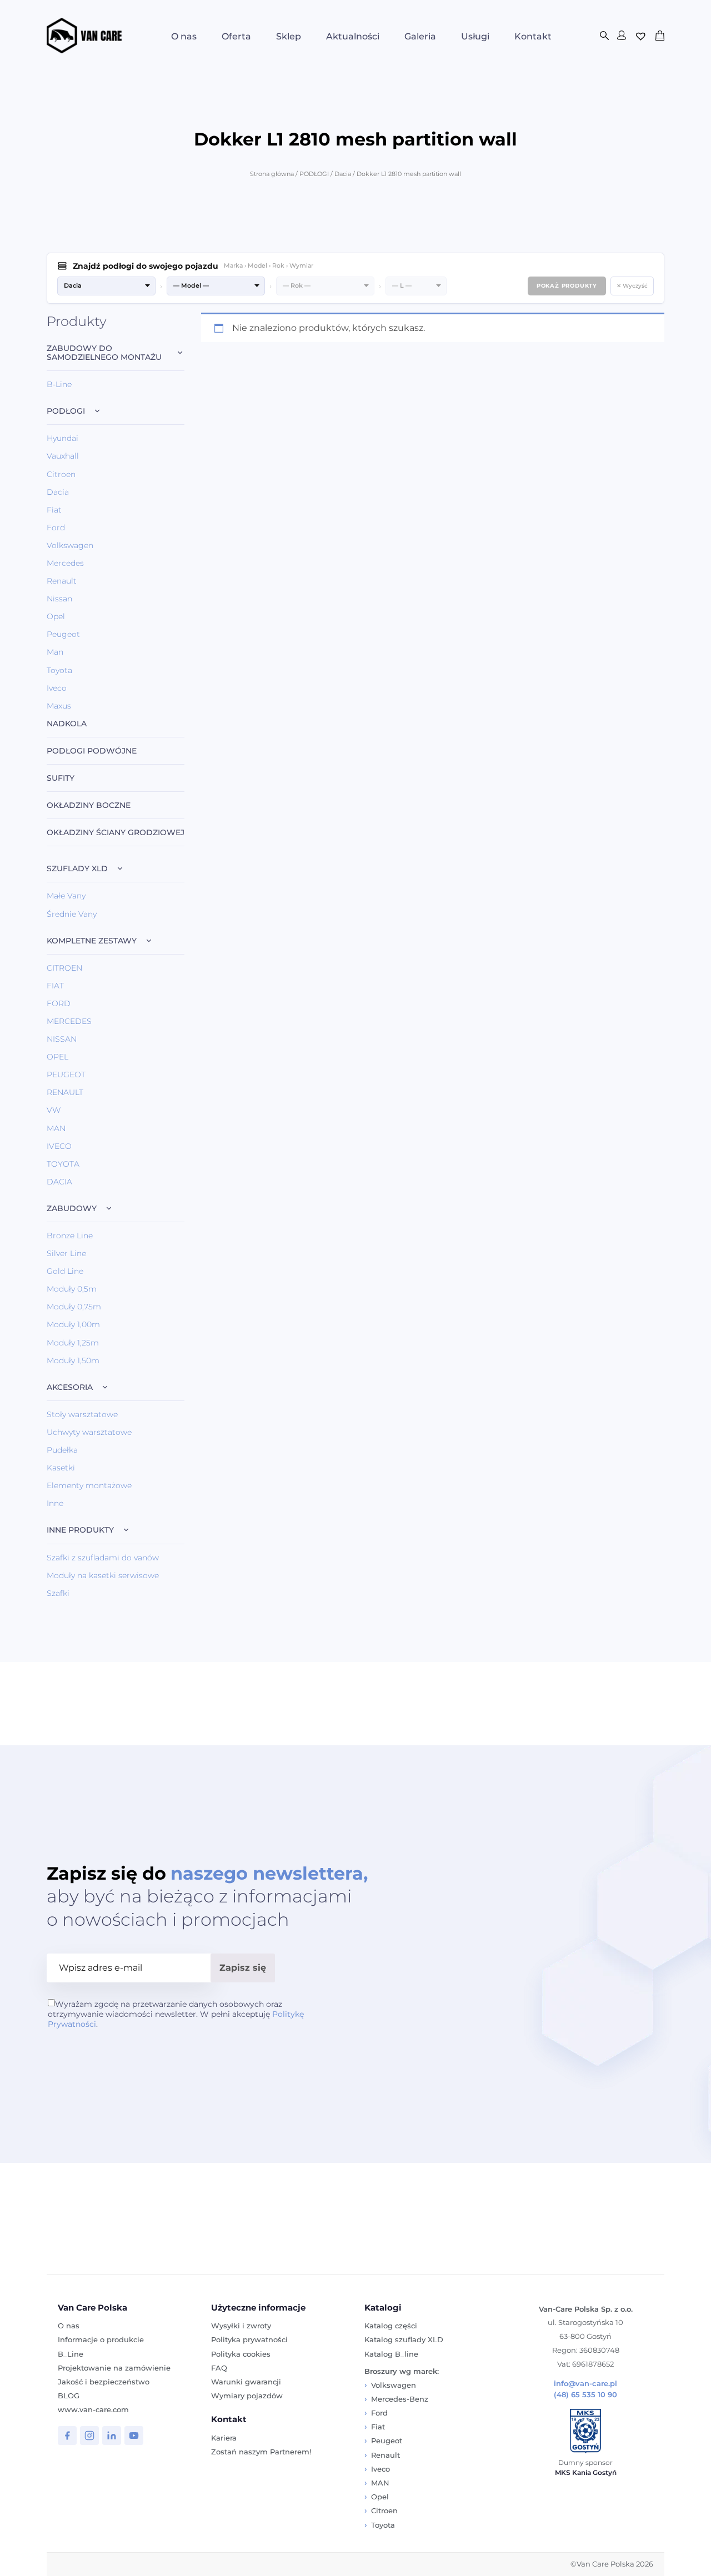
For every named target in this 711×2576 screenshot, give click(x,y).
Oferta (236, 36)
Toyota (59, 670)
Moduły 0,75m (74, 1307)
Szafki (58, 1593)
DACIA (59, 1182)
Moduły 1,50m (73, 1360)
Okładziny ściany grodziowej (116, 833)
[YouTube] (134, 2436)
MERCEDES (69, 1021)
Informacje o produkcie (101, 2339)
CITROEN (64, 968)
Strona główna (272, 174)
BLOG (69, 2396)
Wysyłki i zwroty (241, 2326)
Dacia (343, 174)
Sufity (61, 778)
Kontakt (533, 36)
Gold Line (65, 1271)
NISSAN (62, 1039)
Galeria (420, 36)
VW (54, 1110)
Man (55, 652)
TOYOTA (63, 1164)
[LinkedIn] (112, 2436)
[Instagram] (89, 2436)
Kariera (224, 2438)
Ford (56, 528)
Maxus (59, 706)
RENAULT (65, 1092)
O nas (184, 36)
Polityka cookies (241, 2354)
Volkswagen (70, 545)
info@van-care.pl (585, 2384)
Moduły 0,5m (72, 1289)
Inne (55, 1503)
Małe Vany (66, 896)
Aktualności (353, 36)
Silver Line (66, 1253)
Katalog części (391, 2326)
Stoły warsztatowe (82, 1414)
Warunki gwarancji (246, 2382)
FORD (59, 1003)
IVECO (59, 1146)
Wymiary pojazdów (247, 2396)
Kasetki (61, 1468)
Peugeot (63, 634)
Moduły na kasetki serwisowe (103, 1575)
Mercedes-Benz (400, 2399)
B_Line (71, 2354)
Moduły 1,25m (73, 1343)
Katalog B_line (391, 2354)
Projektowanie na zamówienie (114, 2368)
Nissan (59, 599)
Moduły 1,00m (73, 1324)
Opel (56, 616)
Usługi (475, 36)
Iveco (57, 688)
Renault (62, 581)
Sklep (289, 36)
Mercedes (65, 563)
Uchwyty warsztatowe (89, 1432)
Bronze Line (70, 1236)
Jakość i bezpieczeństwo (104, 2382)
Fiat (54, 510)
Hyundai (62, 438)
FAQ (219, 2368)
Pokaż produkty (567, 286)
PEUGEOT (66, 1074)
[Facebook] (67, 2436)
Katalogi (383, 2308)
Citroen (61, 474)
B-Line (59, 384)
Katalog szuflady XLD (404, 2339)
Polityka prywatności (249, 2339)
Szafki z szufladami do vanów (103, 1558)
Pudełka (62, 1450)
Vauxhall (63, 456)
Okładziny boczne (89, 805)
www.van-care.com (93, 2409)
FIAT (55, 986)
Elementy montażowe (89, 1485)
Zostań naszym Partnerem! (261, 2452)
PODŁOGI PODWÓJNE (92, 751)
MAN (56, 1128)
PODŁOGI (314, 174)
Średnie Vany (72, 914)
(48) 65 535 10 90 (585, 2395)
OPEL (57, 1057)
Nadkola (67, 724)
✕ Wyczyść (632, 286)
